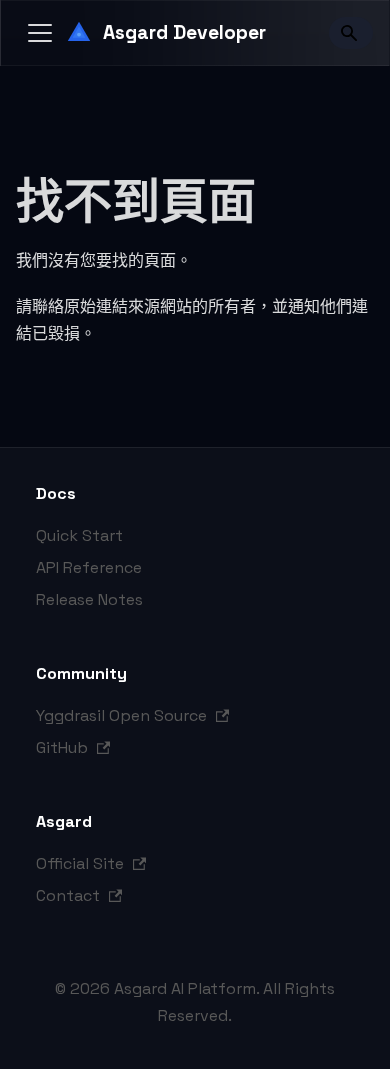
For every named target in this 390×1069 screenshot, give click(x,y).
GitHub (62, 747)
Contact (68, 895)
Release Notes (89, 599)
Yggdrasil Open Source (121, 715)
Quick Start (79, 535)
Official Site (80, 863)
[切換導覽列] (40, 33)
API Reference (89, 567)
